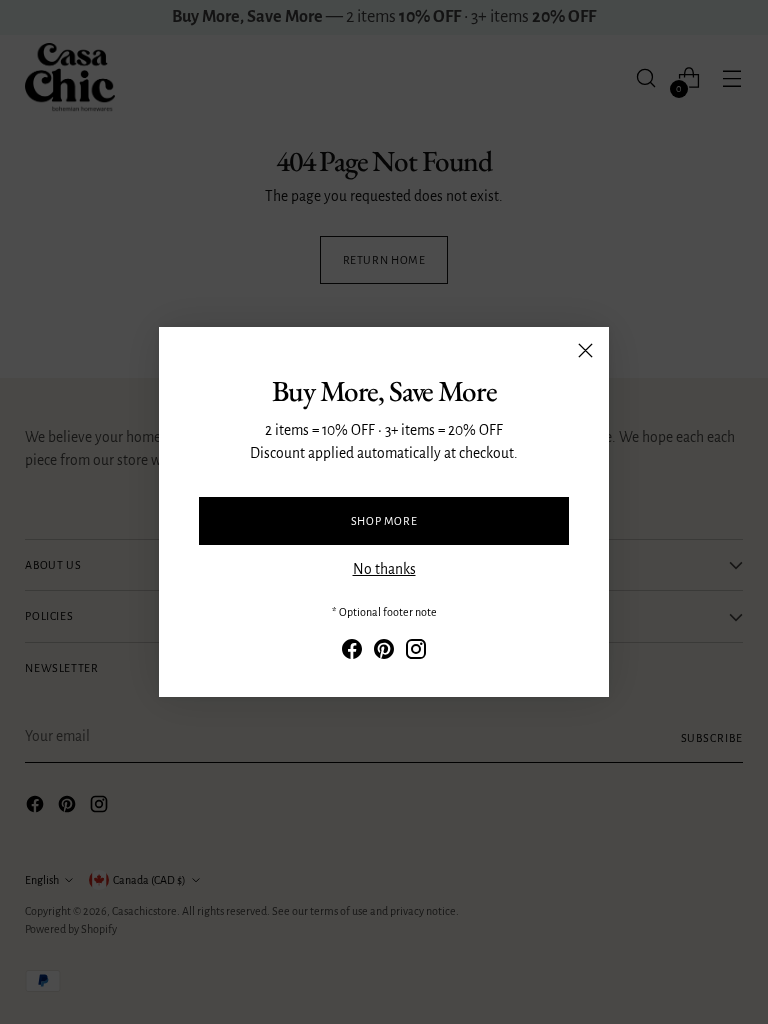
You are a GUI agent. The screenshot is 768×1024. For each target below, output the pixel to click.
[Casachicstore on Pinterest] (384, 652)
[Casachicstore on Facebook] (352, 652)
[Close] (585, 350)
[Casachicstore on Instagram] (416, 652)
